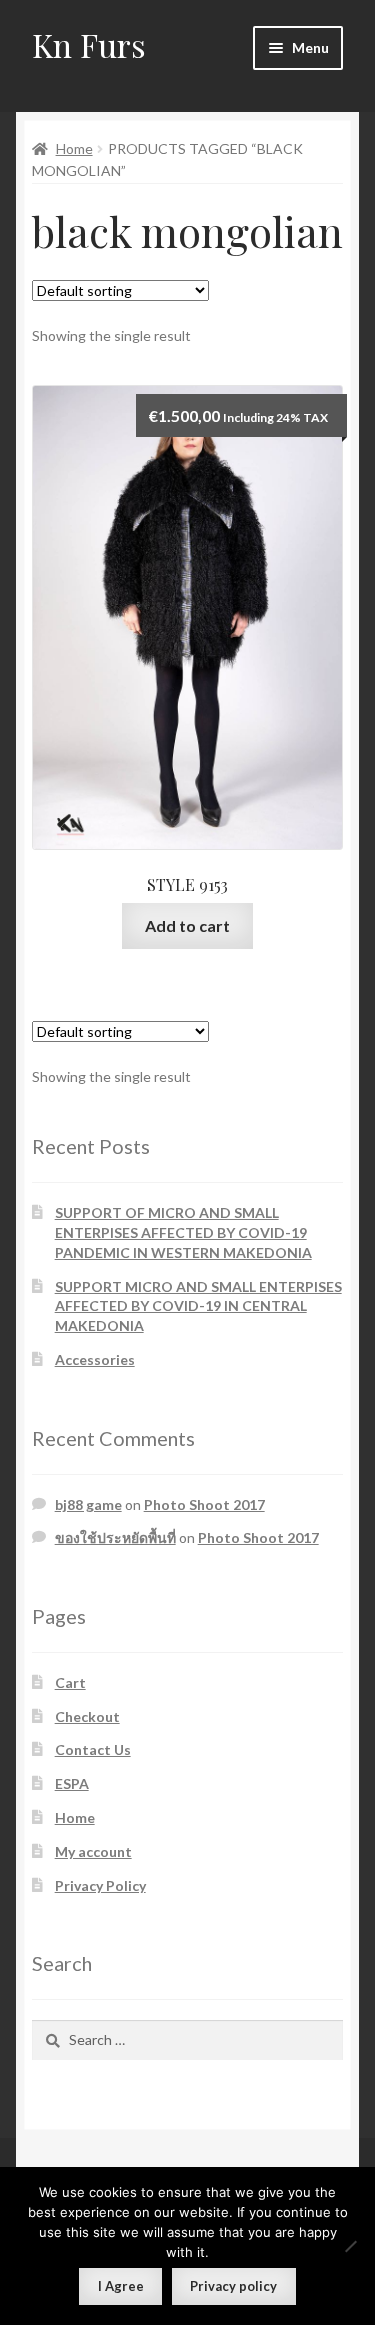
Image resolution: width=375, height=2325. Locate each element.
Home (74, 148)
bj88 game (88, 1504)
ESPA (72, 1783)
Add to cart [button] (187, 925)
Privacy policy (233, 2286)
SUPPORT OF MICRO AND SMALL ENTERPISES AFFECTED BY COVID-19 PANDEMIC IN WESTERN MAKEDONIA (183, 1232)
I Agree (121, 2286)
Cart (70, 1682)
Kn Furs (89, 44)
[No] (350, 2246)
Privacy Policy (100, 1885)
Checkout (87, 1716)
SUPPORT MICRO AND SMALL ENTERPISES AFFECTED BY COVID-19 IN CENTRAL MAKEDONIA (198, 1306)
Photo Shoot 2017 (204, 1504)
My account (93, 1851)
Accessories (95, 1359)
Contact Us (93, 1749)
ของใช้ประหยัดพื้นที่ (115, 1537)
